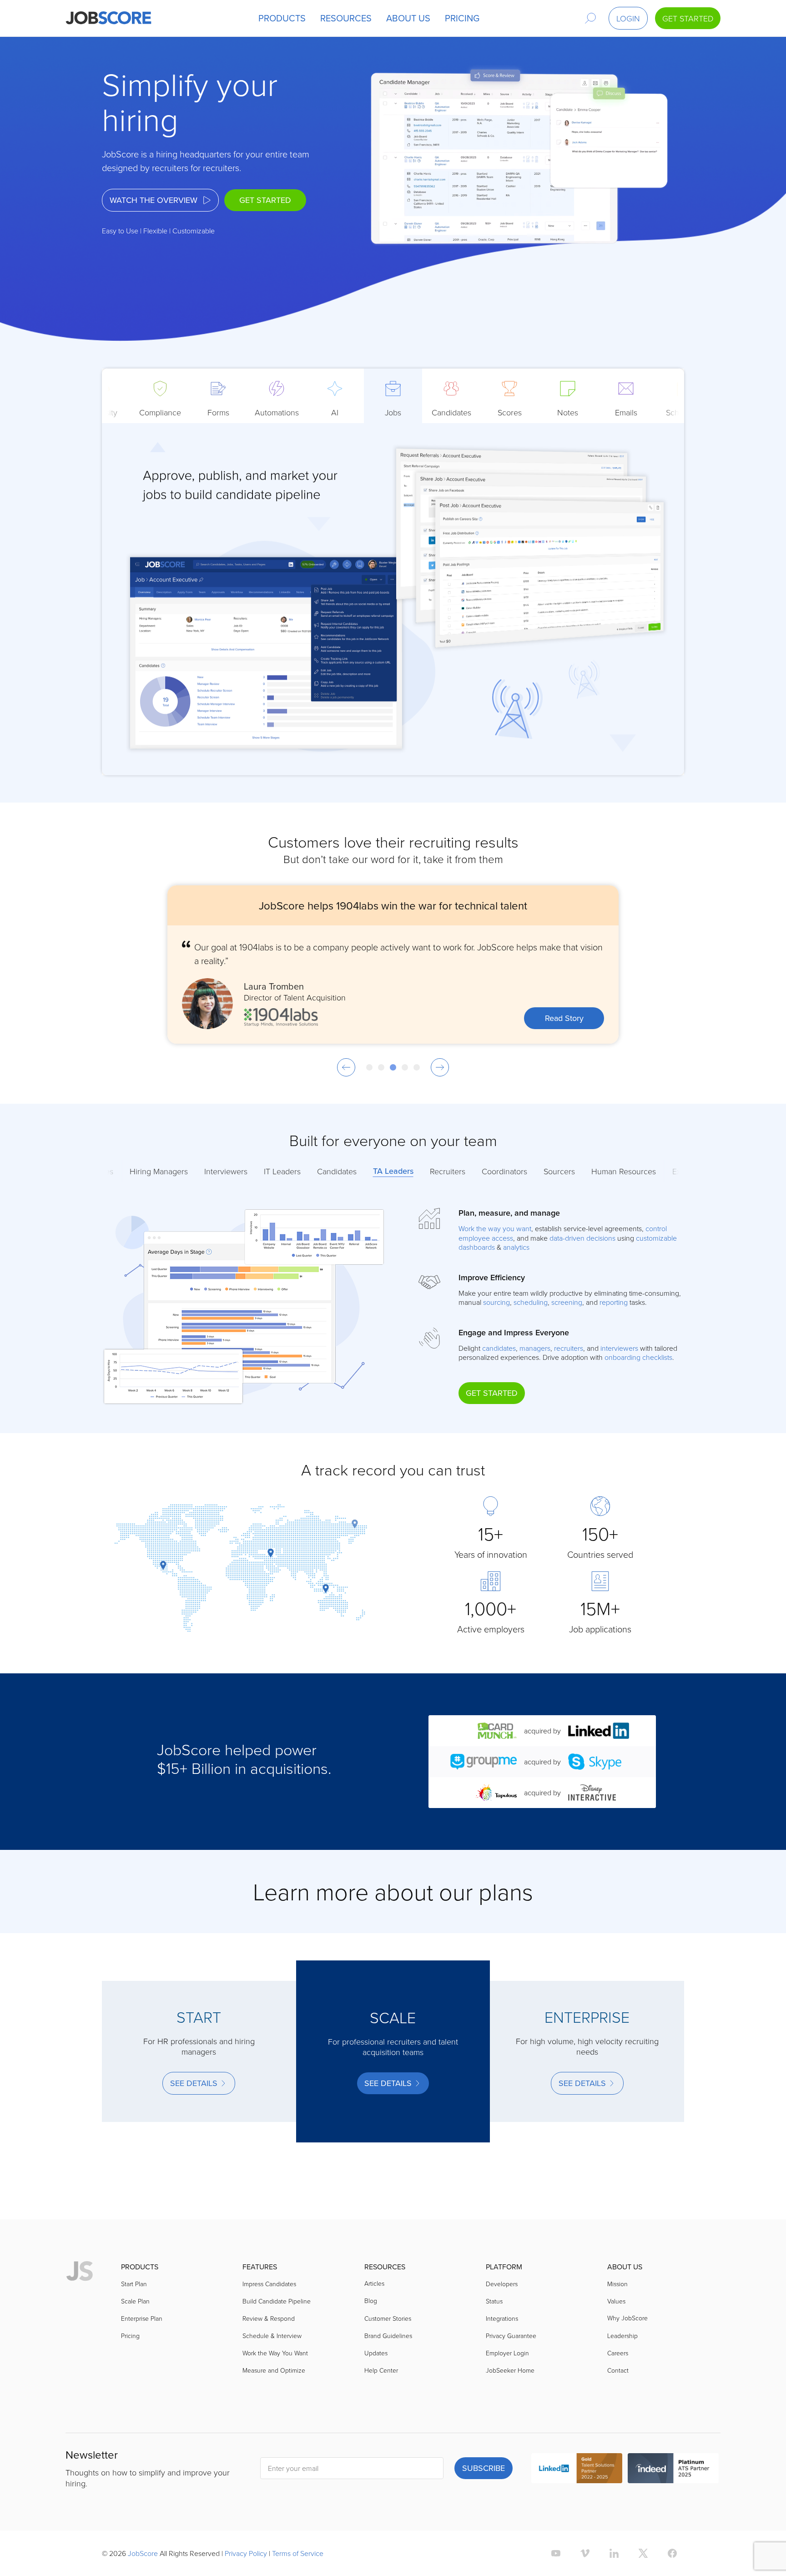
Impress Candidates (269, 2284)
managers (535, 1348)
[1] (369, 1067)
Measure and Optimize (274, 2370)
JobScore (143, 2553)
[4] (405, 1067)
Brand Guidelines (388, 2336)
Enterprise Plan (142, 2318)
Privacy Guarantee (511, 2336)
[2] (381, 1067)
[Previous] (346, 1067)
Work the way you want (495, 1228)
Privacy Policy (246, 2553)
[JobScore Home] (108, 18)
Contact (618, 2370)
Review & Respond (269, 2318)
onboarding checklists (638, 1357)
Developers (502, 2284)
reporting (614, 1302)
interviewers (619, 1348)
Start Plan (134, 2284)
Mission (617, 2284)
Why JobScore (627, 2318)
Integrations (502, 2318)
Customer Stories (388, 2318)
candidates (499, 1348)
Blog (371, 2301)
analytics (516, 1247)
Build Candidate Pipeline (277, 2301)
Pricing (130, 2336)
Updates (376, 2353)
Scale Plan (135, 2301)
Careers (618, 2353)
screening (567, 1302)
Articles (374, 2283)
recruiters (569, 1348)
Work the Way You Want (275, 2353)
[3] (393, 1067)
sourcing (496, 1302)
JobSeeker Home (510, 2370)
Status (494, 2301)
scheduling (531, 1302)
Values (616, 2301)
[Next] (440, 1067)
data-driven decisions (582, 1238)
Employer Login (507, 2353)
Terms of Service (298, 2553)
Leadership (622, 2336)
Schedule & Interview (272, 2336)
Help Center (381, 2370)
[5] (417, 1067)
